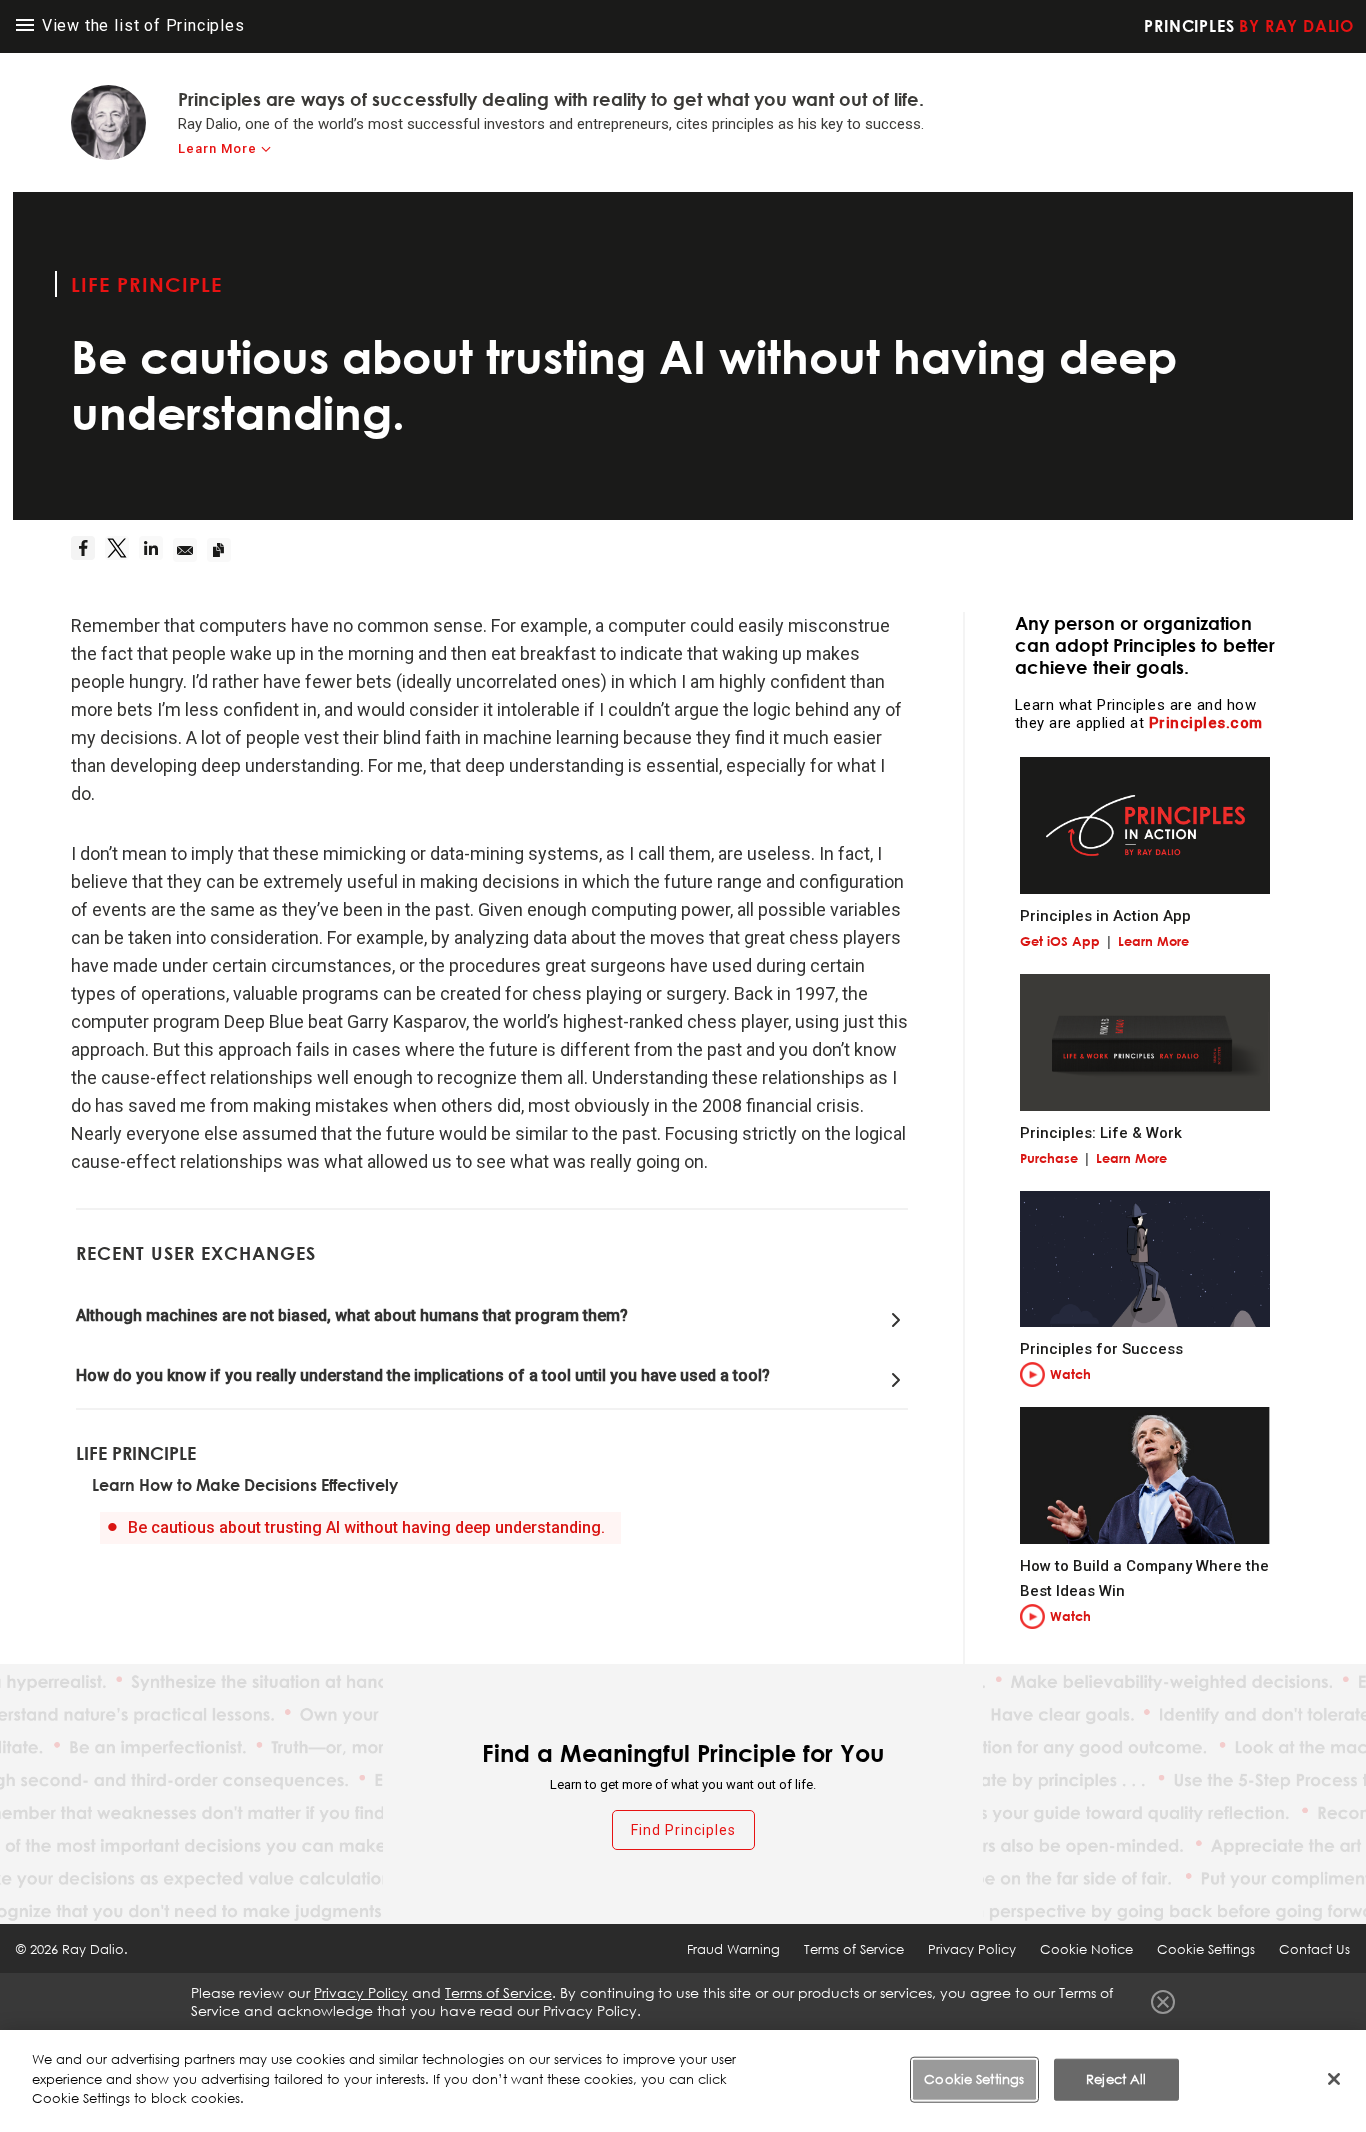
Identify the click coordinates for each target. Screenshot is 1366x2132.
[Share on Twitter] (122, 550)
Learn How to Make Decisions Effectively (245, 1485)
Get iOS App (1060, 941)
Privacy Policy (972, 1949)
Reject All (1116, 2079)
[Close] (1334, 2079)
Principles (1249, 26)
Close (1163, 2002)
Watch (1070, 1374)
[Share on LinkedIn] (156, 550)
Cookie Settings (974, 2079)
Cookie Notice (1086, 1949)
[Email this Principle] (190, 550)
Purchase (1049, 1158)
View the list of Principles (141, 25)
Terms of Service (854, 1949)
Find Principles (683, 1830)
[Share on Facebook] (88, 550)
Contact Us (1314, 1949)
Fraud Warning (733, 1949)
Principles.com (1206, 723)
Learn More (217, 148)
